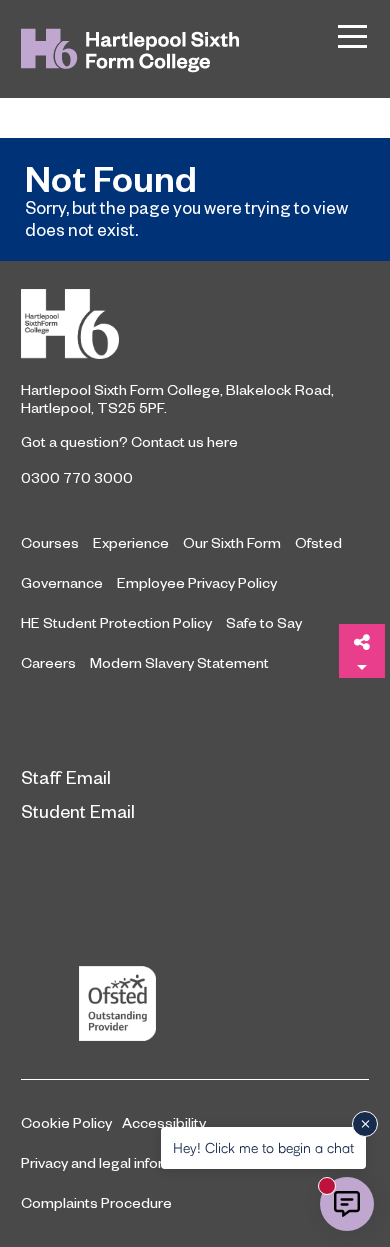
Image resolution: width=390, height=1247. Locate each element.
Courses (50, 542)
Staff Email (66, 776)
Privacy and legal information (115, 1162)
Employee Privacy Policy (197, 582)
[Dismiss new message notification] (365, 1124)
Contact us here (184, 441)
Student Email (78, 810)
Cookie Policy (66, 1122)
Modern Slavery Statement (179, 662)
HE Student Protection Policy (116, 622)
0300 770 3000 (77, 477)
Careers (48, 662)
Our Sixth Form (232, 542)
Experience (131, 542)
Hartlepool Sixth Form (195, 324)
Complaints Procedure (96, 1202)
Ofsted (318, 542)
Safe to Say (264, 622)
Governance (62, 582)
